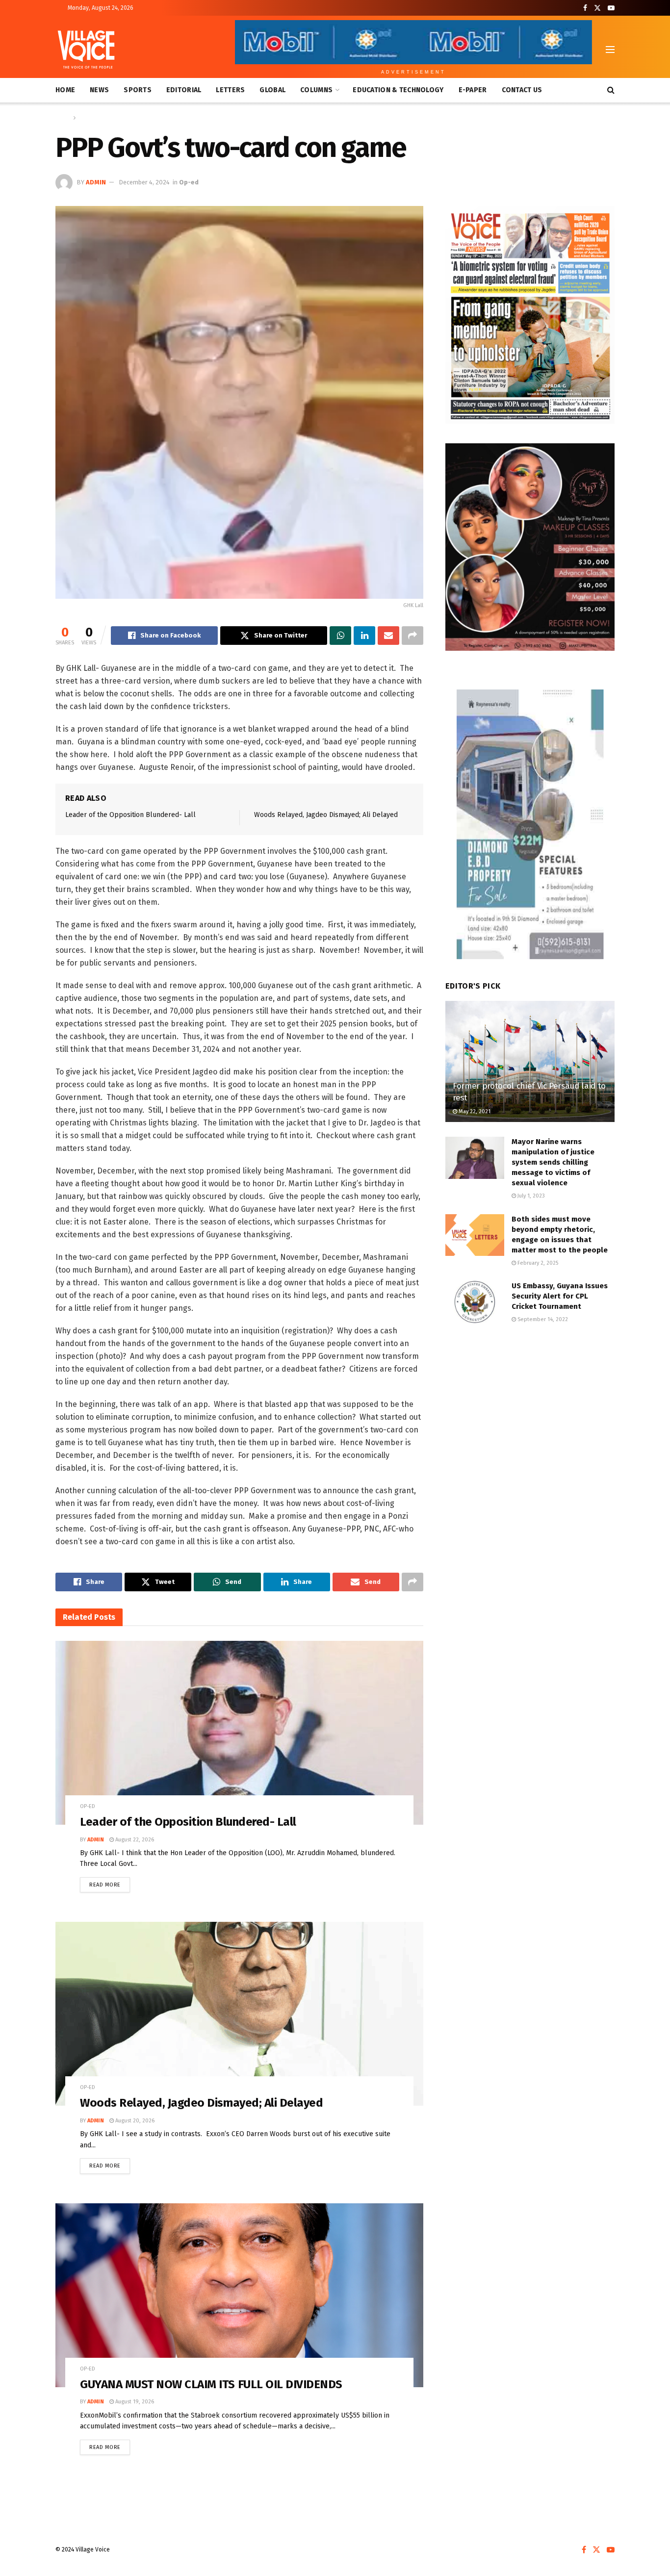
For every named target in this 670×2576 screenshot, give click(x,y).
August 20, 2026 (134, 2121)
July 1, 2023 (530, 1196)
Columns (316, 90)
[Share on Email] (388, 636)
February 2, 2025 (537, 1263)
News (99, 90)
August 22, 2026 (134, 1840)
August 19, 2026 (134, 2402)
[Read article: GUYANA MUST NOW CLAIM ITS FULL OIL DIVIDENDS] (239, 2295)
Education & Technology (398, 90)
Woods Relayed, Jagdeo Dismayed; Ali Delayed (326, 815)
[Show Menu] (610, 50)
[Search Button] (611, 90)
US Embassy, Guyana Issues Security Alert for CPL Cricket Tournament (560, 1296)
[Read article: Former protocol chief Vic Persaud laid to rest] (530, 1061)
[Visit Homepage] (86, 50)
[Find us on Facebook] (585, 8)
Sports (138, 90)
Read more (110, 1883)
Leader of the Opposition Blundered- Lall (130, 815)
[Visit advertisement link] (530, 315)
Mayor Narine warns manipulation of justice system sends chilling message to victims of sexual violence (553, 1162)
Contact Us (522, 90)
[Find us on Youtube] (611, 8)
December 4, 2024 (144, 182)
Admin (96, 182)
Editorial (184, 90)
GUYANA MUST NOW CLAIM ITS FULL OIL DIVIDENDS (211, 2384)
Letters (230, 90)
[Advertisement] (530, 1413)
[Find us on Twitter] (597, 8)
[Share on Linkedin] (364, 636)
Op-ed (87, 118)
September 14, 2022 (542, 1319)
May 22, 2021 (474, 1111)
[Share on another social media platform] (412, 636)
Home (65, 90)
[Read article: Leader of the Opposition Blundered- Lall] (239, 1733)
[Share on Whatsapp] (340, 636)
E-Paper (473, 90)
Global (272, 90)
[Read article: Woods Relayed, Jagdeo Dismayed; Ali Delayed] (239, 2014)
